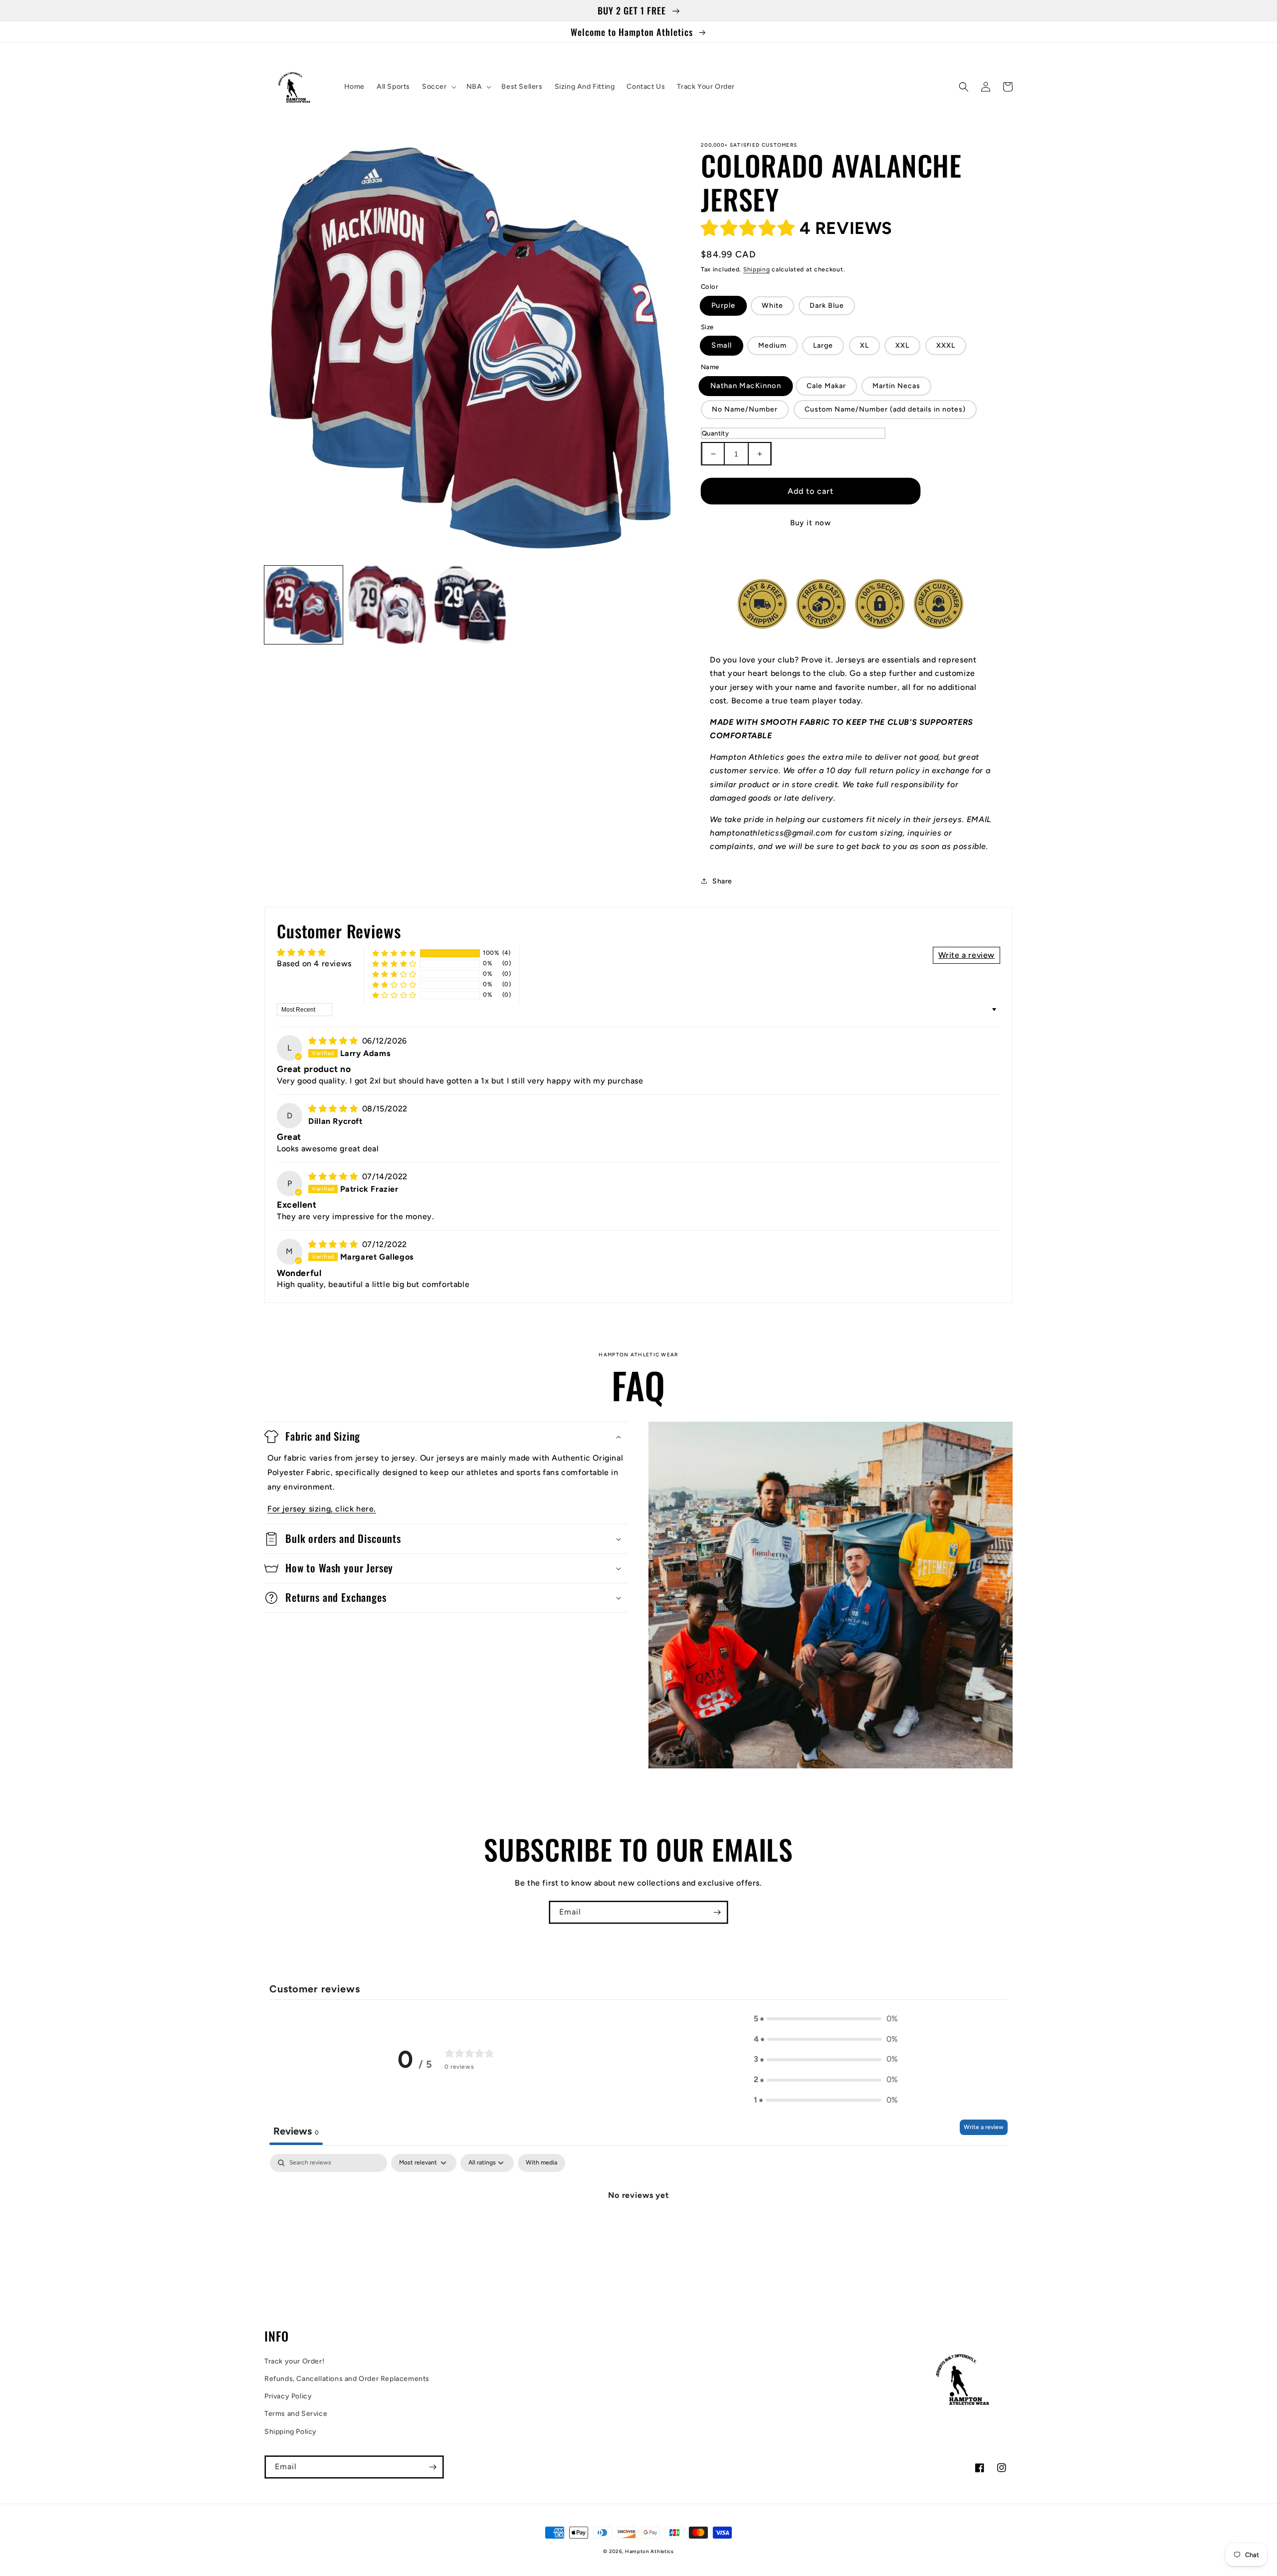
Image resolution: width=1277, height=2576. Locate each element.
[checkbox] (541, 2163)
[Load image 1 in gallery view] (304, 605)
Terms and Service (296, 2414)
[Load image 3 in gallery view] (470, 605)
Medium (772, 345)
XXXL (946, 345)
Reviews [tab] (296, 2131)
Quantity (715, 433)
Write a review (984, 2127)
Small (722, 346)
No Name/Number (745, 409)
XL (864, 345)
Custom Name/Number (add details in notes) (885, 409)
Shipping (757, 269)
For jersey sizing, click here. (322, 1509)
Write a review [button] (966, 955)
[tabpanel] (638, 2229)
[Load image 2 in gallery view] (387, 605)
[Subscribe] (717, 1912)
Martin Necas (896, 386)
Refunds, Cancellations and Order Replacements (347, 2379)
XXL (902, 345)
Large (823, 345)
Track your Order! (294, 2361)
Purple (723, 305)
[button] (438, 87)
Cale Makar (826, 386)
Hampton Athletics (649, 2551)
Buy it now (811, 523)
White (772, 306)
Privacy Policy (288, 2396)
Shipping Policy (291, 2432)
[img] (334, 1041)
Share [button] (722, 881)
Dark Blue (827, 306)
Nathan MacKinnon (746, 386)
